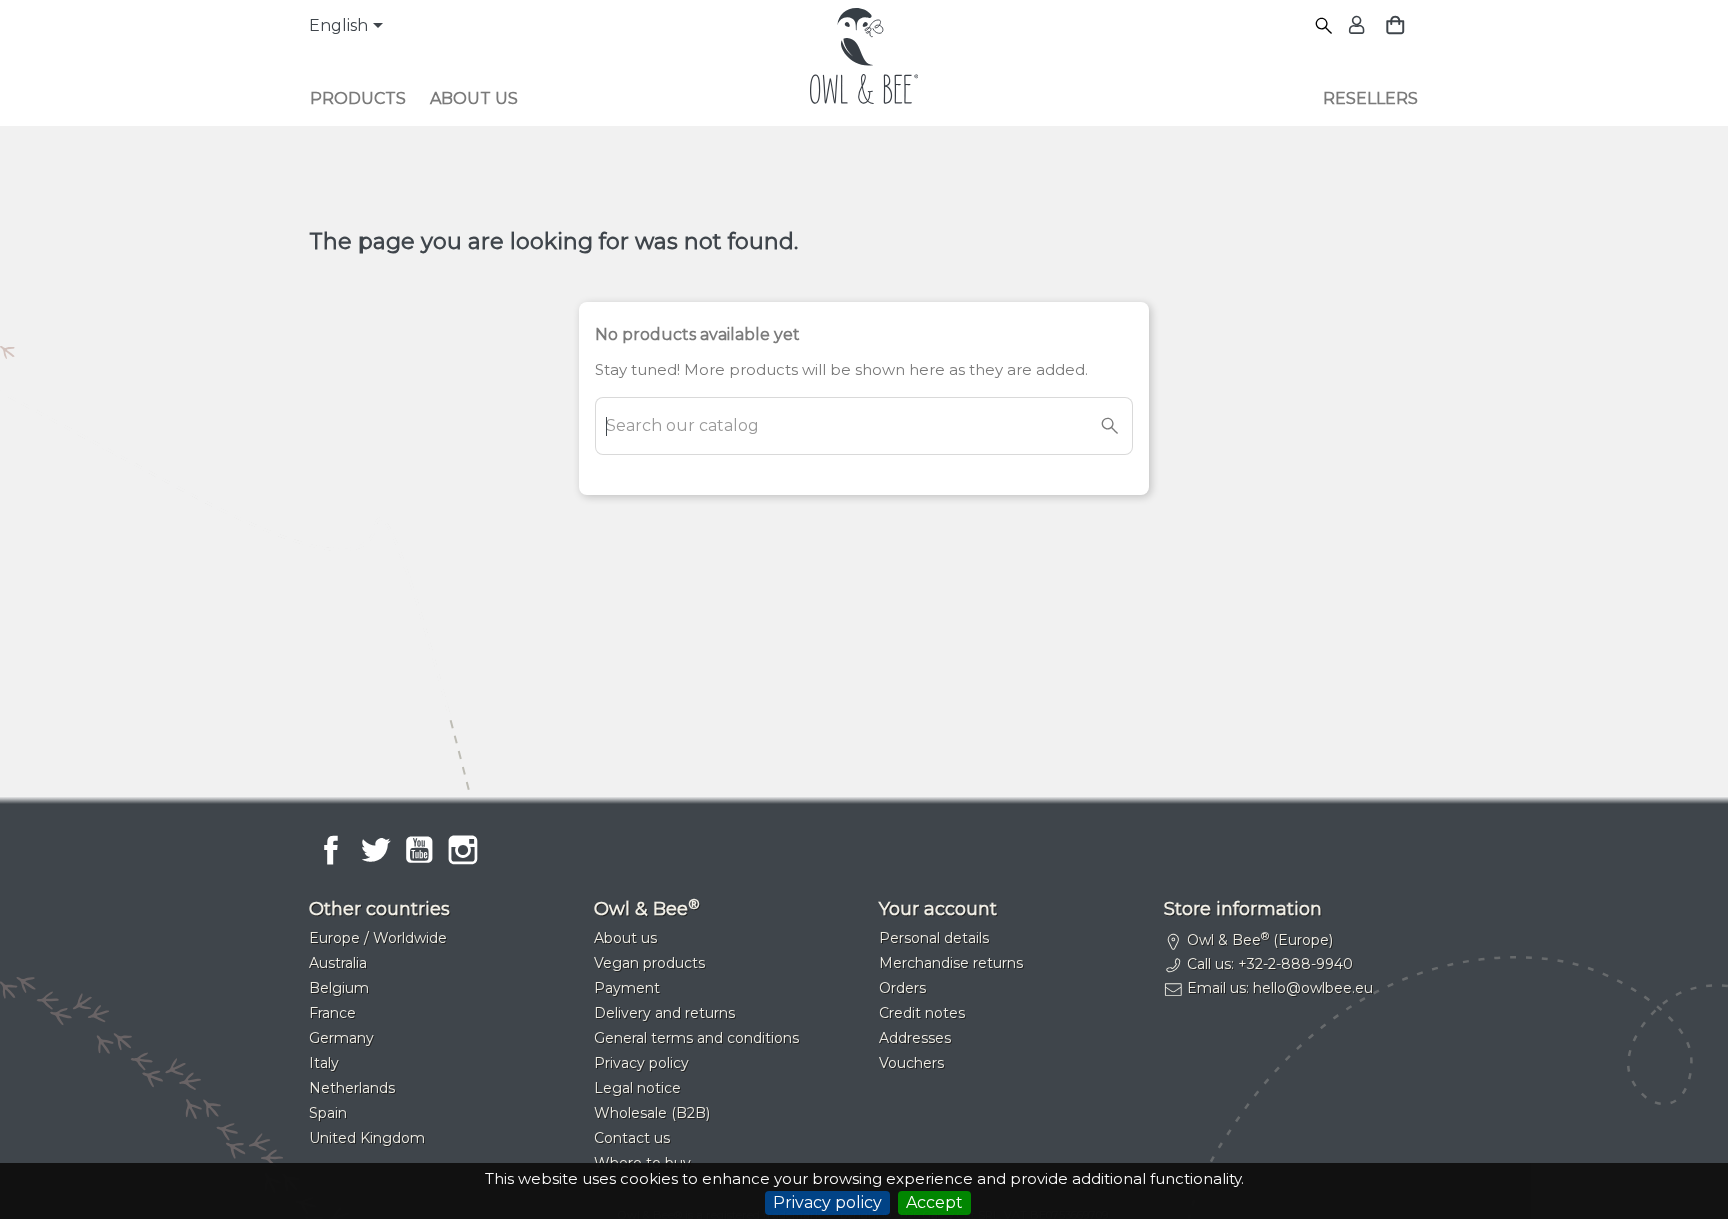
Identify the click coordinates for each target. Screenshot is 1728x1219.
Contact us (632, 1138)
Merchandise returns (951, 963)
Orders (902, 988)
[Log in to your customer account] (1354, 26)
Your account (938, 909)
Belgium (339, 988)
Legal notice (637, 1088)
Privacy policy (827, 1202)
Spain (328, 1113)
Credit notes (922, 1013)
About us (474, 98)
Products (358, 98)
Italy (324, 1063)
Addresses (915, 1038)
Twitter (375, 850)
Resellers (1370, 98)
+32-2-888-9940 (1295, 964)
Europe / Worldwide (378, 938)
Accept (934, 1202)
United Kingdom (367, 1138)
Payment (627, 988)
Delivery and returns (664, 1013)
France (332, 1013)
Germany (341, 1038)
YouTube (419, 850)
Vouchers (911, 1063)
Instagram (463, 850)
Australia (338, 963)
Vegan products (649, 963)
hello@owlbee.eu (1313, 988)
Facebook (331, 850)
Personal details (934, 938)
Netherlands (352, 1088)
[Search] (1324, 26)
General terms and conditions (696, 1038)
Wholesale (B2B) (652, 1113)
